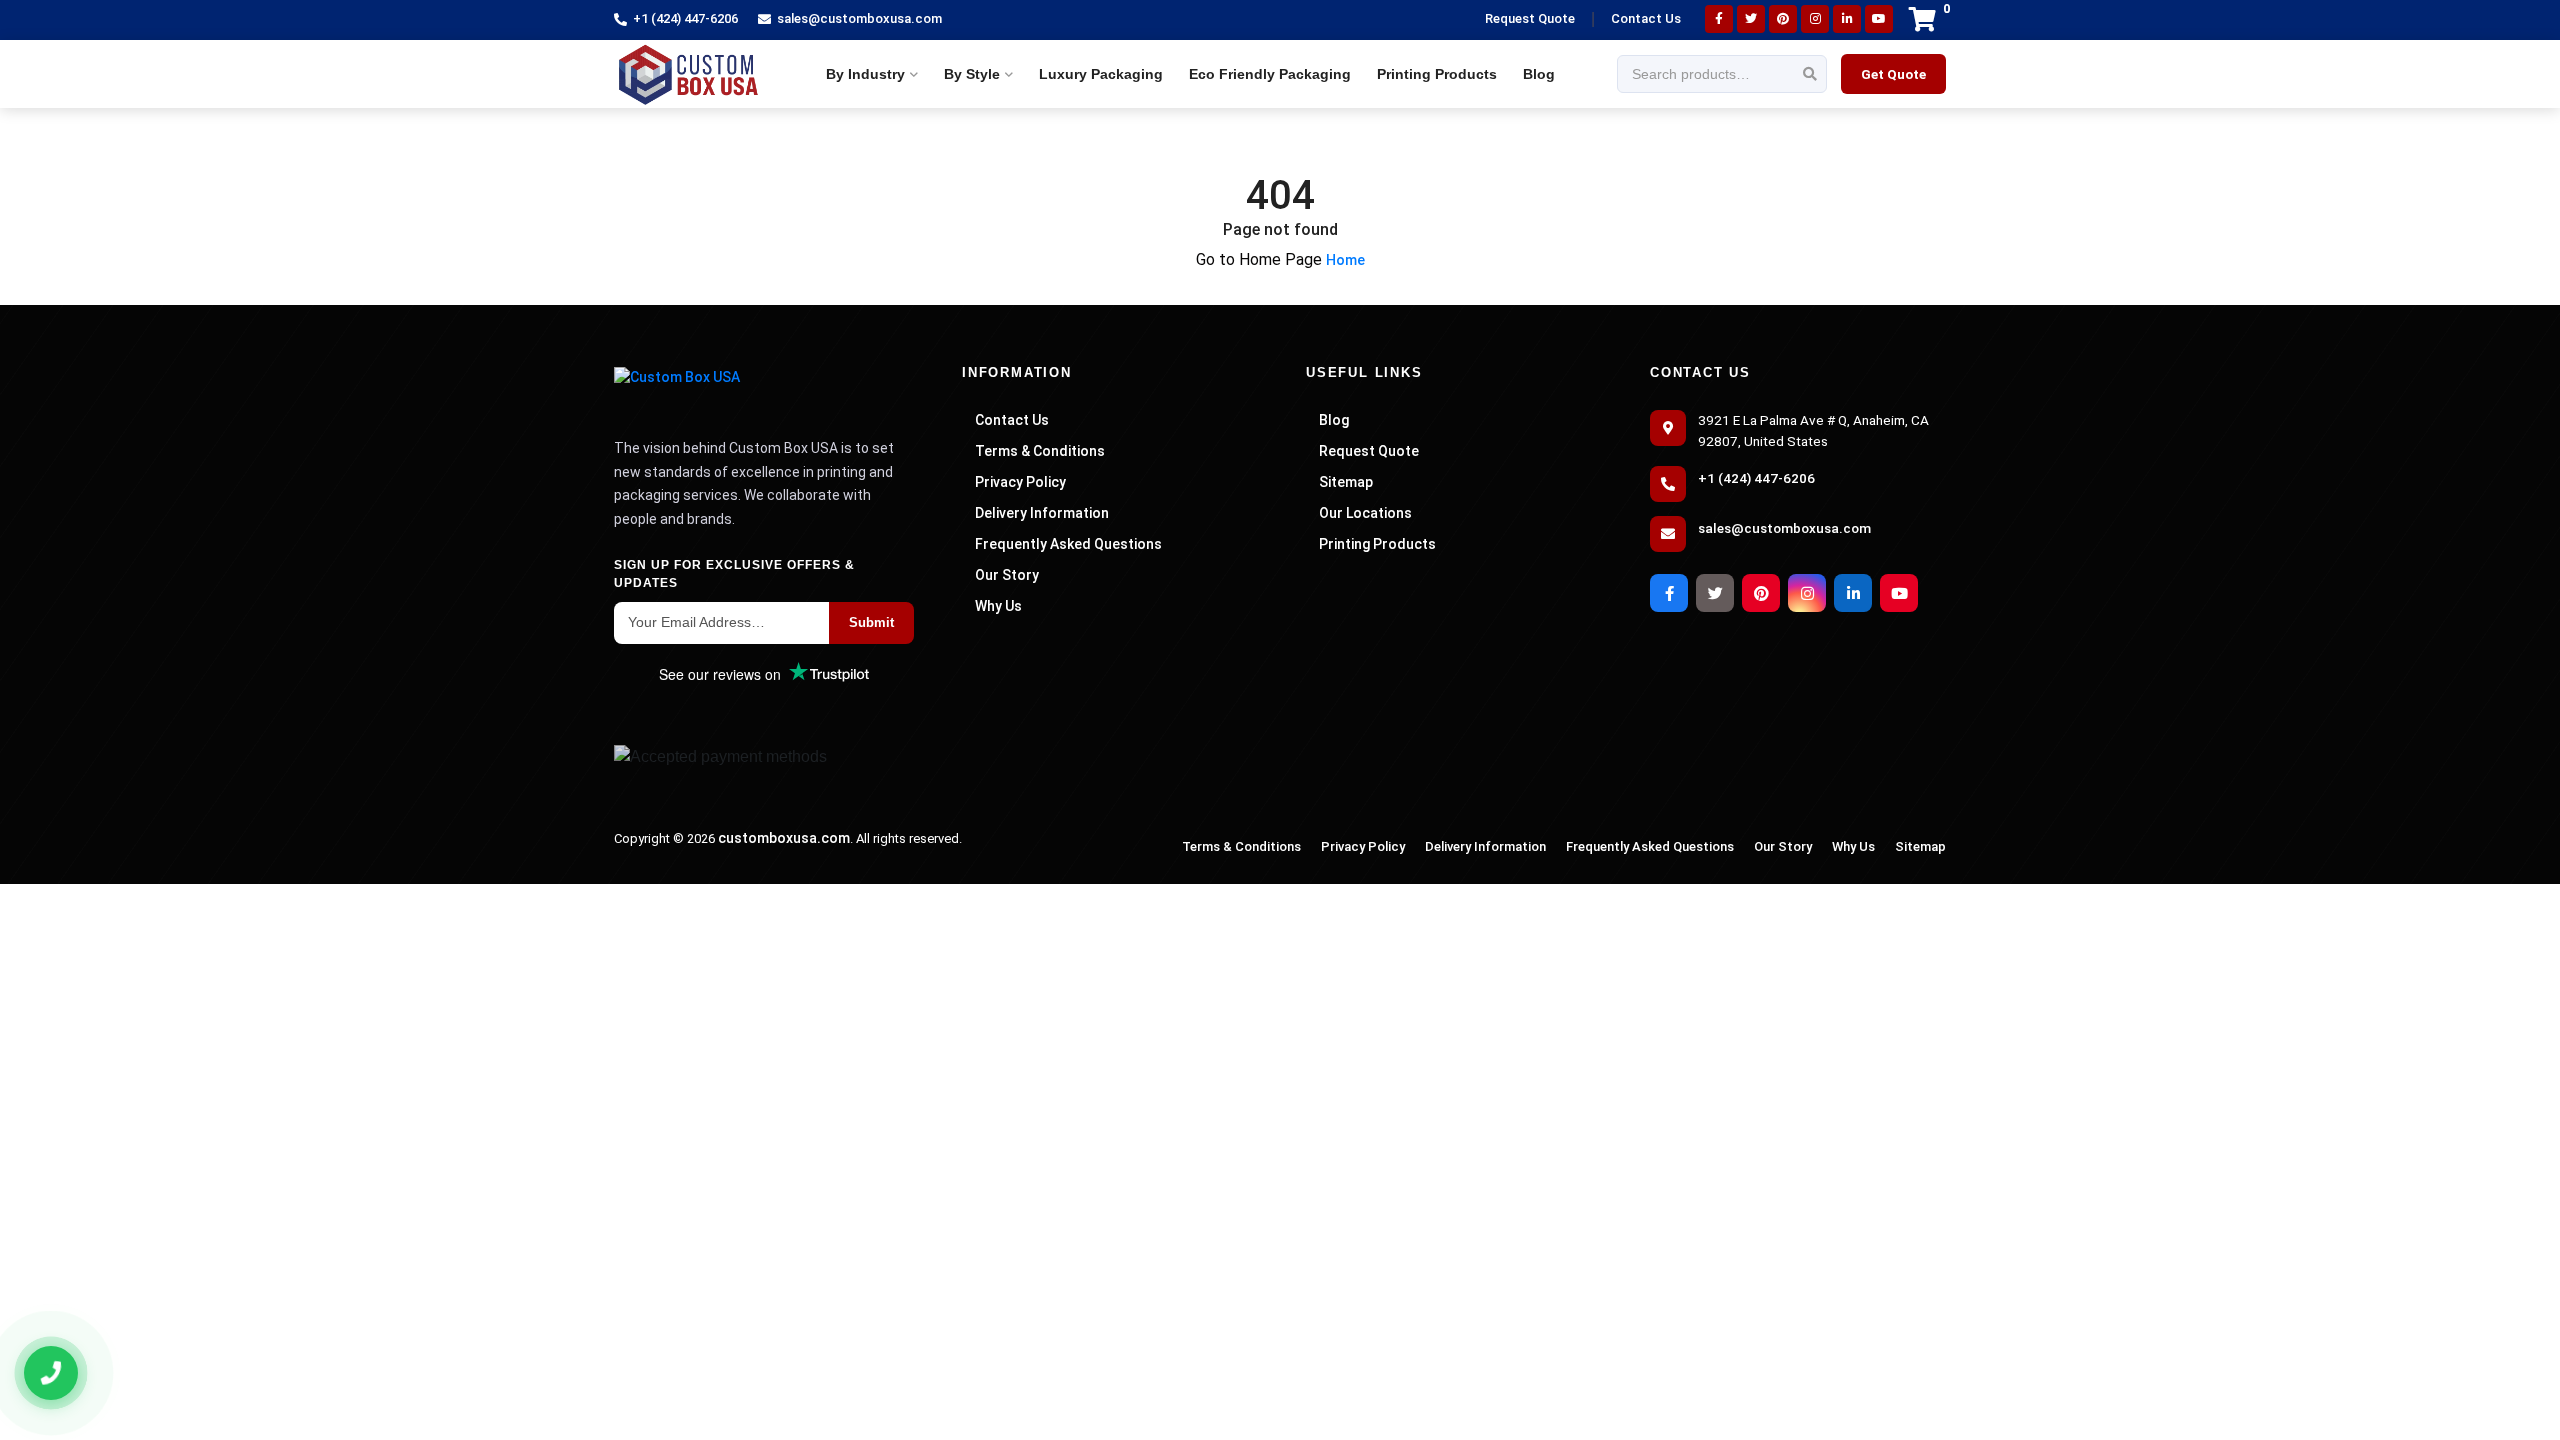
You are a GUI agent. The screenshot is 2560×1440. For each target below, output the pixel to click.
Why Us (998, 606)
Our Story (1007, 575)
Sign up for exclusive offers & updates (734, 574)
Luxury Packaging (1101, 74)
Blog (1539, 74)
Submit (871, 622)
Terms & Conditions (1040, 451)
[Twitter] (1751, 19)
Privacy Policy (1020, 482)
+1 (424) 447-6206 (685, 18)
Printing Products (1437, 74)
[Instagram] (1815, 19)
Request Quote (1530, 18)
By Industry (865, 74)
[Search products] (1810, 74)
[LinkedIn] (1847, 19)
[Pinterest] (1783, 19)
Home (1345, 260)
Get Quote (1893, 74)
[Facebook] (1719, 19)
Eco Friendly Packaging (1270, 74)
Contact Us (1646, 18)
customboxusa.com (784, 838)
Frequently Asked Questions (1068, 544)
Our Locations (1365, 513)
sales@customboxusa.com (859, 18)
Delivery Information (1042, 513)
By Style (972, 74)
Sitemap (1346, 482)
